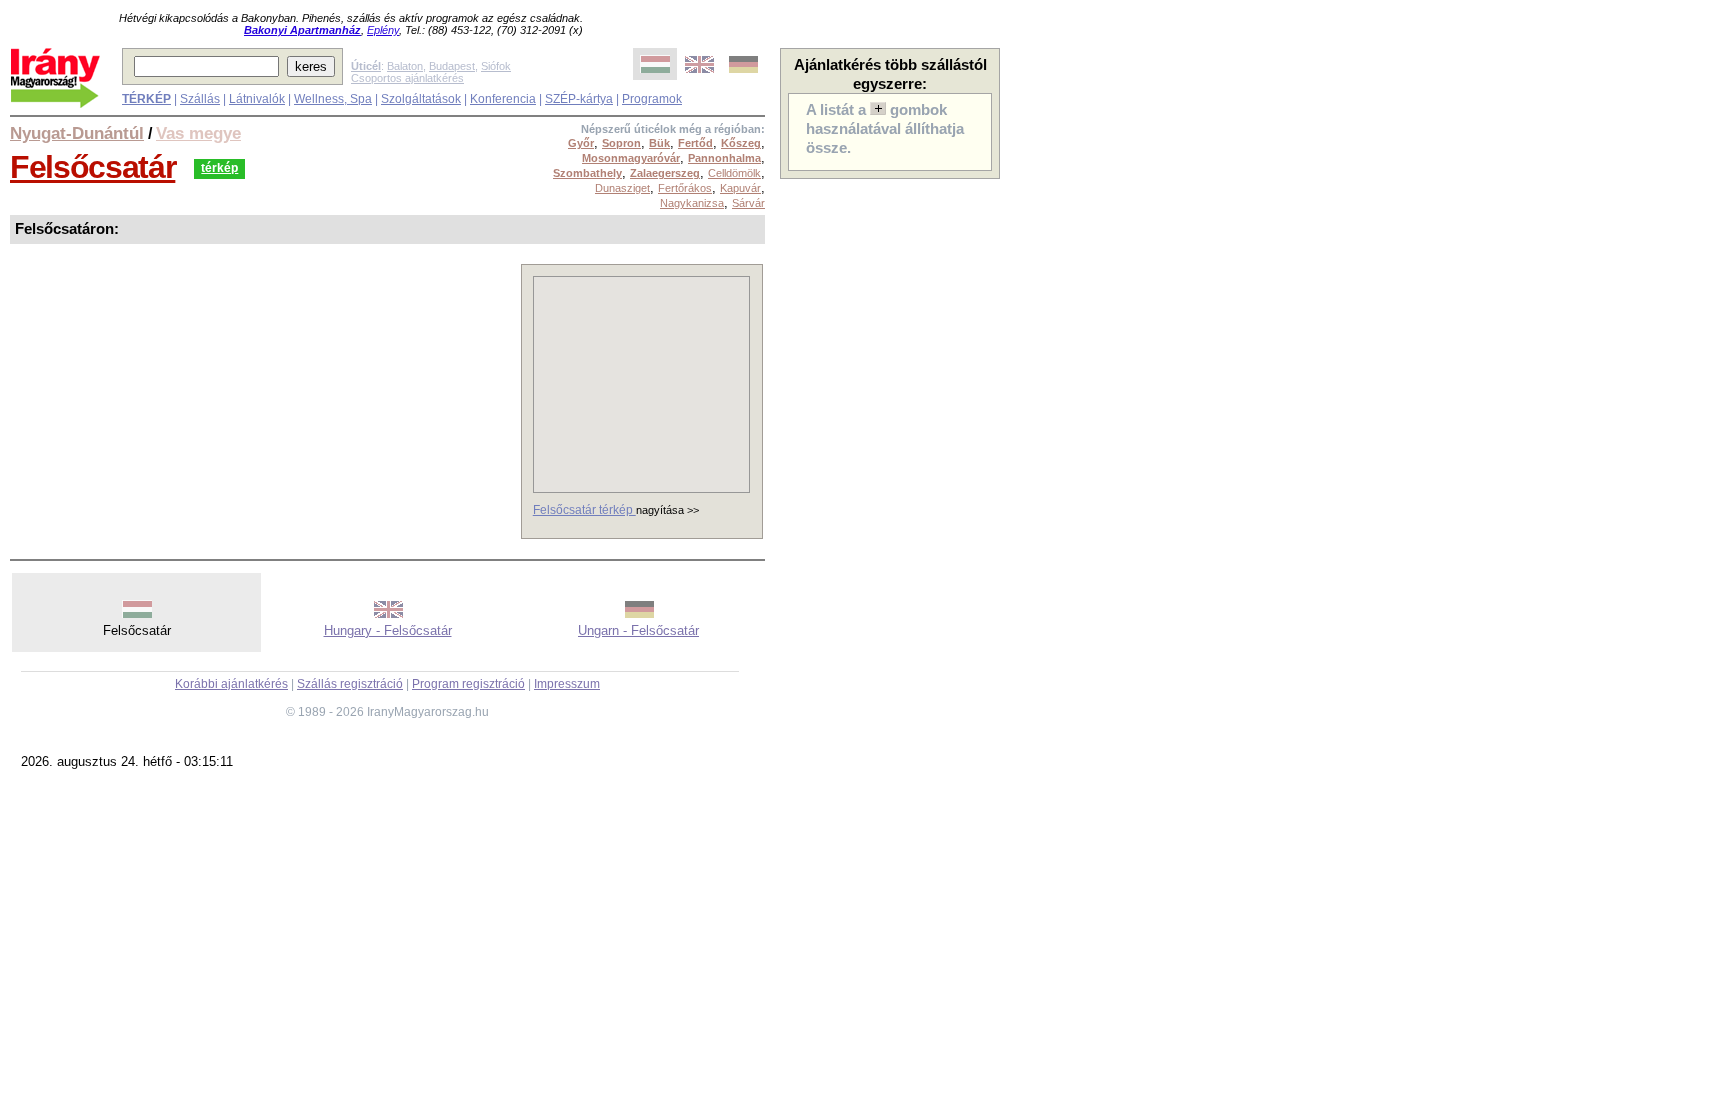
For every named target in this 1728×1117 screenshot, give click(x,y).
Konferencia (503, 99)
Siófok (496, 66)
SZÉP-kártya (579, 99)
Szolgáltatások (421, 99)
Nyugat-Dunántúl (77, 133)
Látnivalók (257, 99)
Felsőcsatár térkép (584, 510)
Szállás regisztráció (350, 684)
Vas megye (198, 133)
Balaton (405, 66)
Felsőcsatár (92, 167)
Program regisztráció (468, 684)
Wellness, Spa (333, 99)
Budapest (452, 66)
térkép (219, 168)
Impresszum (567, 684)
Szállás (200, 99)
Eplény (383, 30)
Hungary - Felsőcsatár (388, 630)
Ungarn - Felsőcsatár (638, 630)
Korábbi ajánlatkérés (231, 684)
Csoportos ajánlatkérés (407, 78)
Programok (652, 99)
